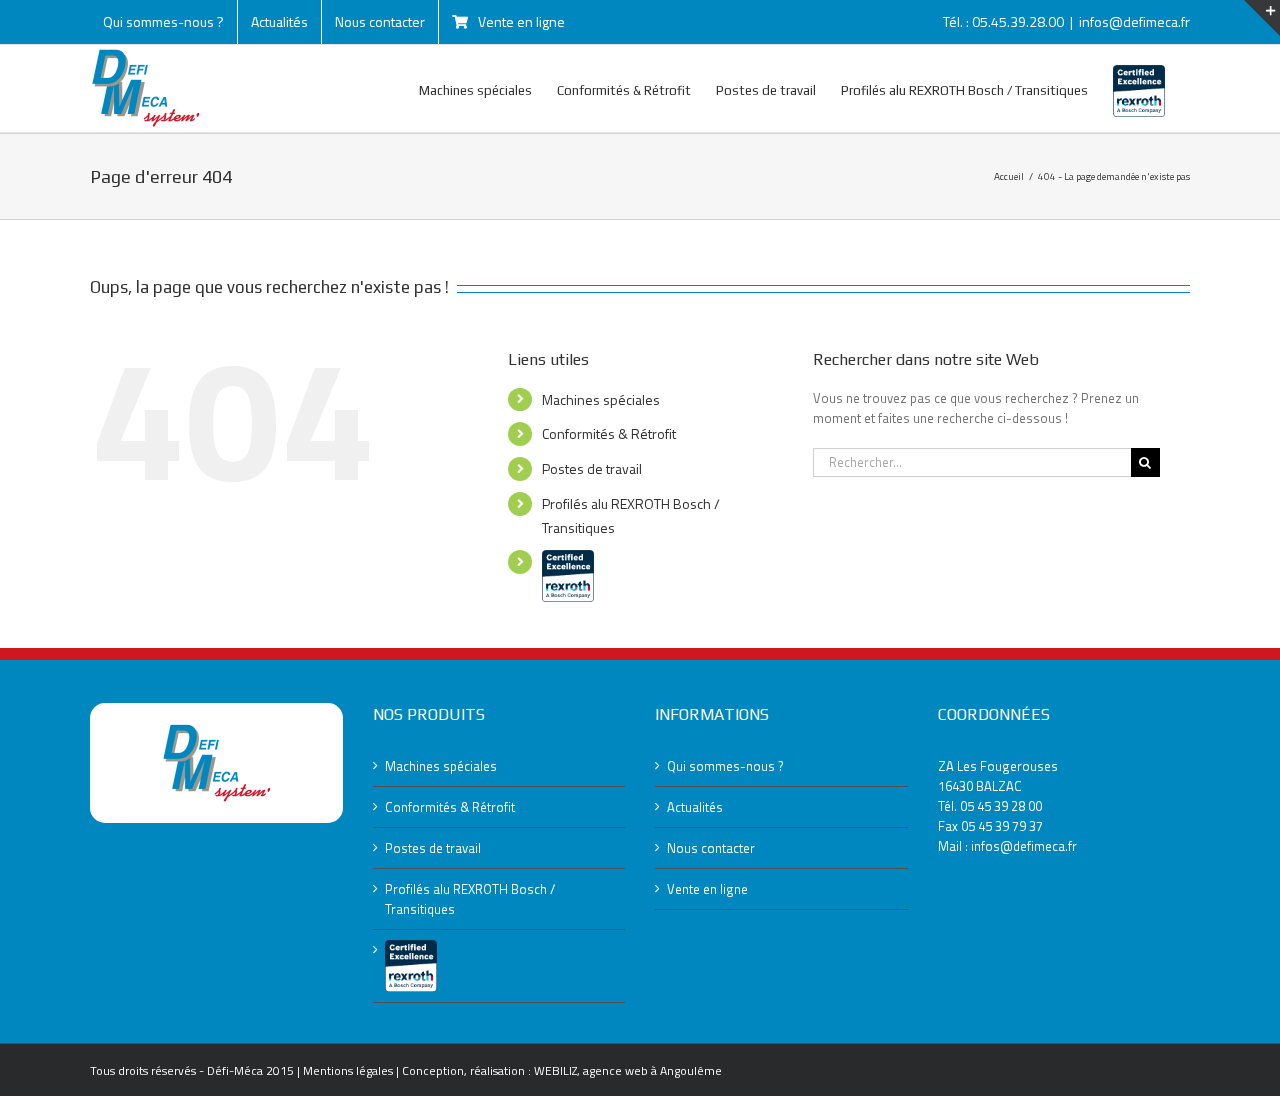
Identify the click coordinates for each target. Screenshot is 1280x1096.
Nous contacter (711, 848)
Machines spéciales (601, 399)
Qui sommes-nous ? (725, 766)
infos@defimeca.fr (1134, 21)
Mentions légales (348, 1070)
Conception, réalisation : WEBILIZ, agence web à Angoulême (562, 1070)
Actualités (695, 807)
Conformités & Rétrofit (609, 433)
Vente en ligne (707, 889)
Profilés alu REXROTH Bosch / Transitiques (470, 899)
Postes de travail (592, 468)
